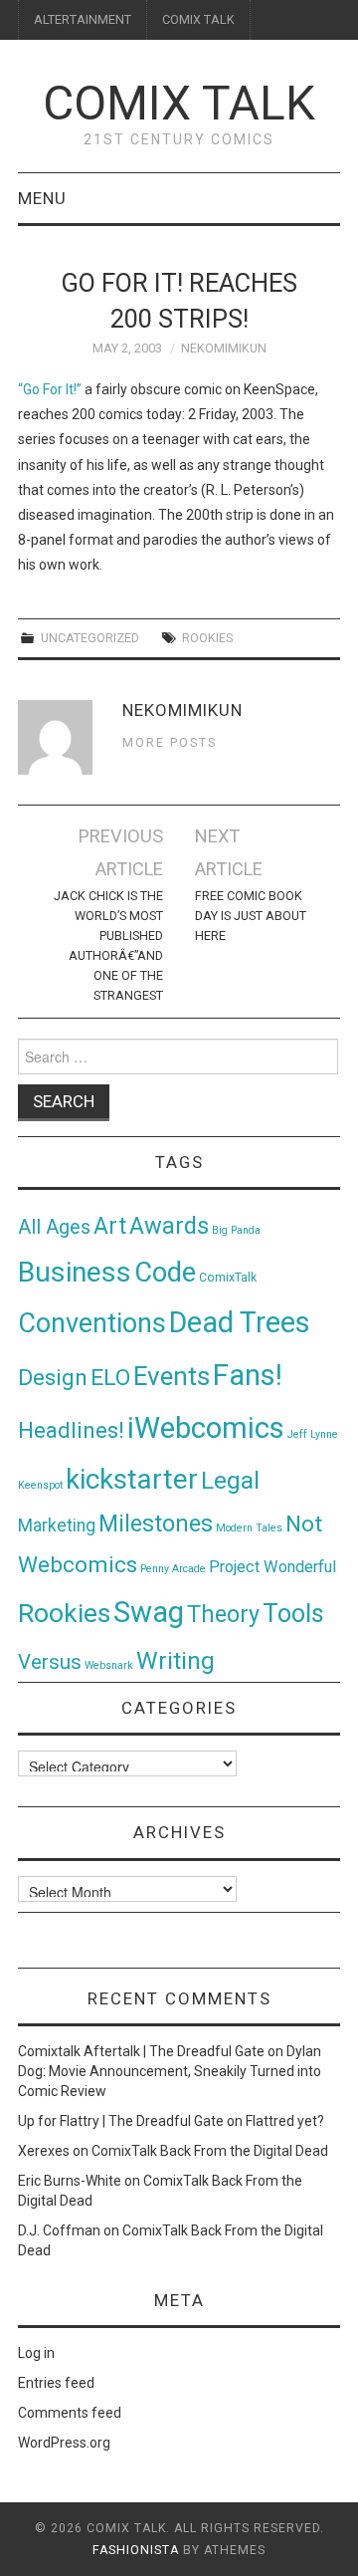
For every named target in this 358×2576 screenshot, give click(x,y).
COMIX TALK (198, 19)
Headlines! (71, 1430)
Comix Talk (179, 103)
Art (110, 1226)
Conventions (92, 1323)
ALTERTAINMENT (83, 19)
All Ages (54, 1227)
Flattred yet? (285, 2121)
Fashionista (136, 2550)
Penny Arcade (173, 1569)
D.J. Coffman (59, 2230)
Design (53, 1378)
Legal (230, 1480)
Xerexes (44, 2151)
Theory (223, 1614)
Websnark (109, 1665)
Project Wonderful (272, 1567)
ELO (110, 1378)
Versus (50, 1662)
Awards (169, 1226)
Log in (36, 2353)
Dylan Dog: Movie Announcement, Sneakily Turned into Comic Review (170, 2071)
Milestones (156, 1523)
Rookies (207, 638)
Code (165, 1273)
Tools (293, 1614)
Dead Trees (240, 1322)
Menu (42, 198)
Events (172, 1376)
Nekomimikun (224, 348)
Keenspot (40, 1485)
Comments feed (70, 2413)
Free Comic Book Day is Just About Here (251, 916)
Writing (176, 1660)
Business (75, 1272)
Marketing (57, 1525)
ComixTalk (228, 1278)
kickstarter (132, 1479)
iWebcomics (206, 1428)
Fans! (248, 1375)
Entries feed (56, 2383)
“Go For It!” (50, 389)
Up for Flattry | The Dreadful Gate (121, 2121)
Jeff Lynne (313, 1434)
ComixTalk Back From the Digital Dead (210, 2151)
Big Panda (236, 1230)
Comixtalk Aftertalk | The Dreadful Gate (141, 2051)
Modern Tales (249, 1528)
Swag (149, 1612)
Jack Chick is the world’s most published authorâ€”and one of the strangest (108, 945)
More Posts (170, 742)
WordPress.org (64, 2443)
